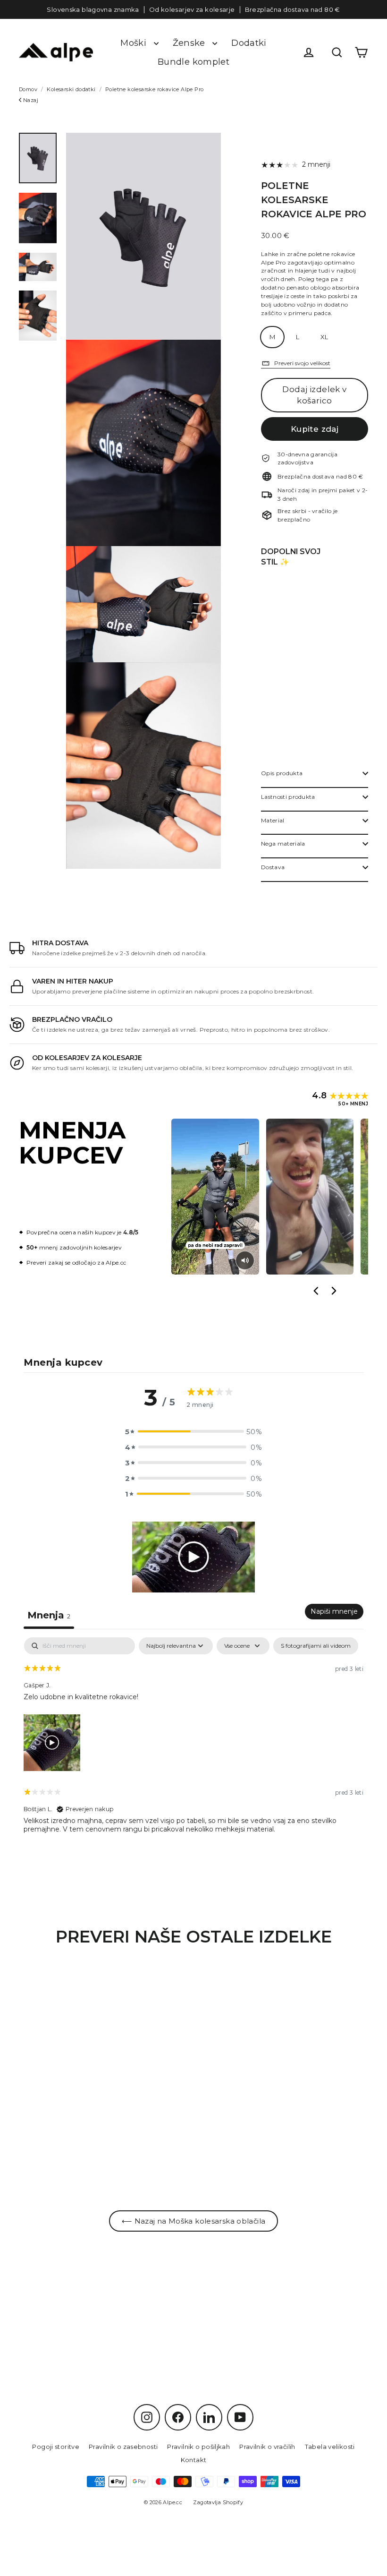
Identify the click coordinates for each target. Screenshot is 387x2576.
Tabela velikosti (330, 2447)
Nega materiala (283, 843)
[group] (270, 1197)
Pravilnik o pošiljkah (198, 2447)
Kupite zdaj (315, 429)
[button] (193, 1432)
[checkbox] (316, 1646)
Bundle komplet (193, 62)
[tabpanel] (193, 1743)
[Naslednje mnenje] (333, 1291)
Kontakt (194, 2460)
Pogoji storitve (56, 2447)
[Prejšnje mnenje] (316, 1291)
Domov (28, 89)
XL (324, 337)
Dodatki (249, 43)
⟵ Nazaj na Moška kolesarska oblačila (194, 2221)
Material (273, 820)
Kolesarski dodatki (71, 89)
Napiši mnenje (334, 1611)
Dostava (273, 867)
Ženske (190, 43)
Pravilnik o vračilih (267, 2447)
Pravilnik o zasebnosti (123, 2447)
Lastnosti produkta (288, 797)
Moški (135, 43)
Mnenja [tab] (49, 1615)
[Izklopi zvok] (245, 1260)
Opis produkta (282, 773)
